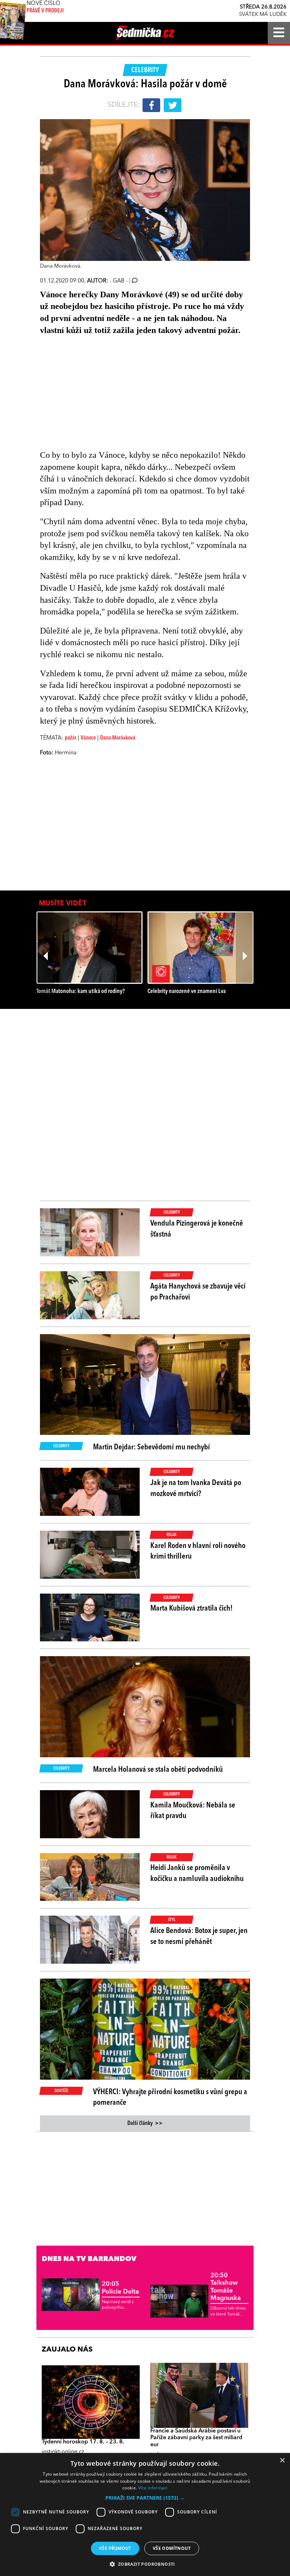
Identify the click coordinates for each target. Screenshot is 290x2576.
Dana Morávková (118, 738)
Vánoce (88, 738)
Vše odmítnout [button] (172, 2548)
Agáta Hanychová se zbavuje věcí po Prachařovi (198, 1292)
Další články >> (145, 2124)
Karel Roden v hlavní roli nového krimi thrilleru (198, 1551)
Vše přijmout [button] (115, 2548)
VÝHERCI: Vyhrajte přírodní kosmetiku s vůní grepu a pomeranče (170, 2098)
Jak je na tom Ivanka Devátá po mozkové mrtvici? (196, 1488)
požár (71, 738)
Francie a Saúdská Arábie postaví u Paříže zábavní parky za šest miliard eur (196, 2438)
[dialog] (145, 2514)
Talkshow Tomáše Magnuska (226, 2287)
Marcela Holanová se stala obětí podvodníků (158, 1770)
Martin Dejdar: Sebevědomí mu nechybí (152, 1447)
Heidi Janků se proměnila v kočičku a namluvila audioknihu (197, 1873)
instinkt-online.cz (63, 2452)
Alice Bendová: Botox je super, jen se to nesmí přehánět (199, 1936)
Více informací (153, 2488)
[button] (145, 2498)
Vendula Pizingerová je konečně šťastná (197, 1229)
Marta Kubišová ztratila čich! (192, 1608)
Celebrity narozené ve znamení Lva (187, 991)
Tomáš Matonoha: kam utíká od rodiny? (81, 991)
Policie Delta (120, 2288)
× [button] (282, 2461)
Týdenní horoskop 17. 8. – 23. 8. (83, 2442)
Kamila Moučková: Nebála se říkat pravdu (193, 1811)
